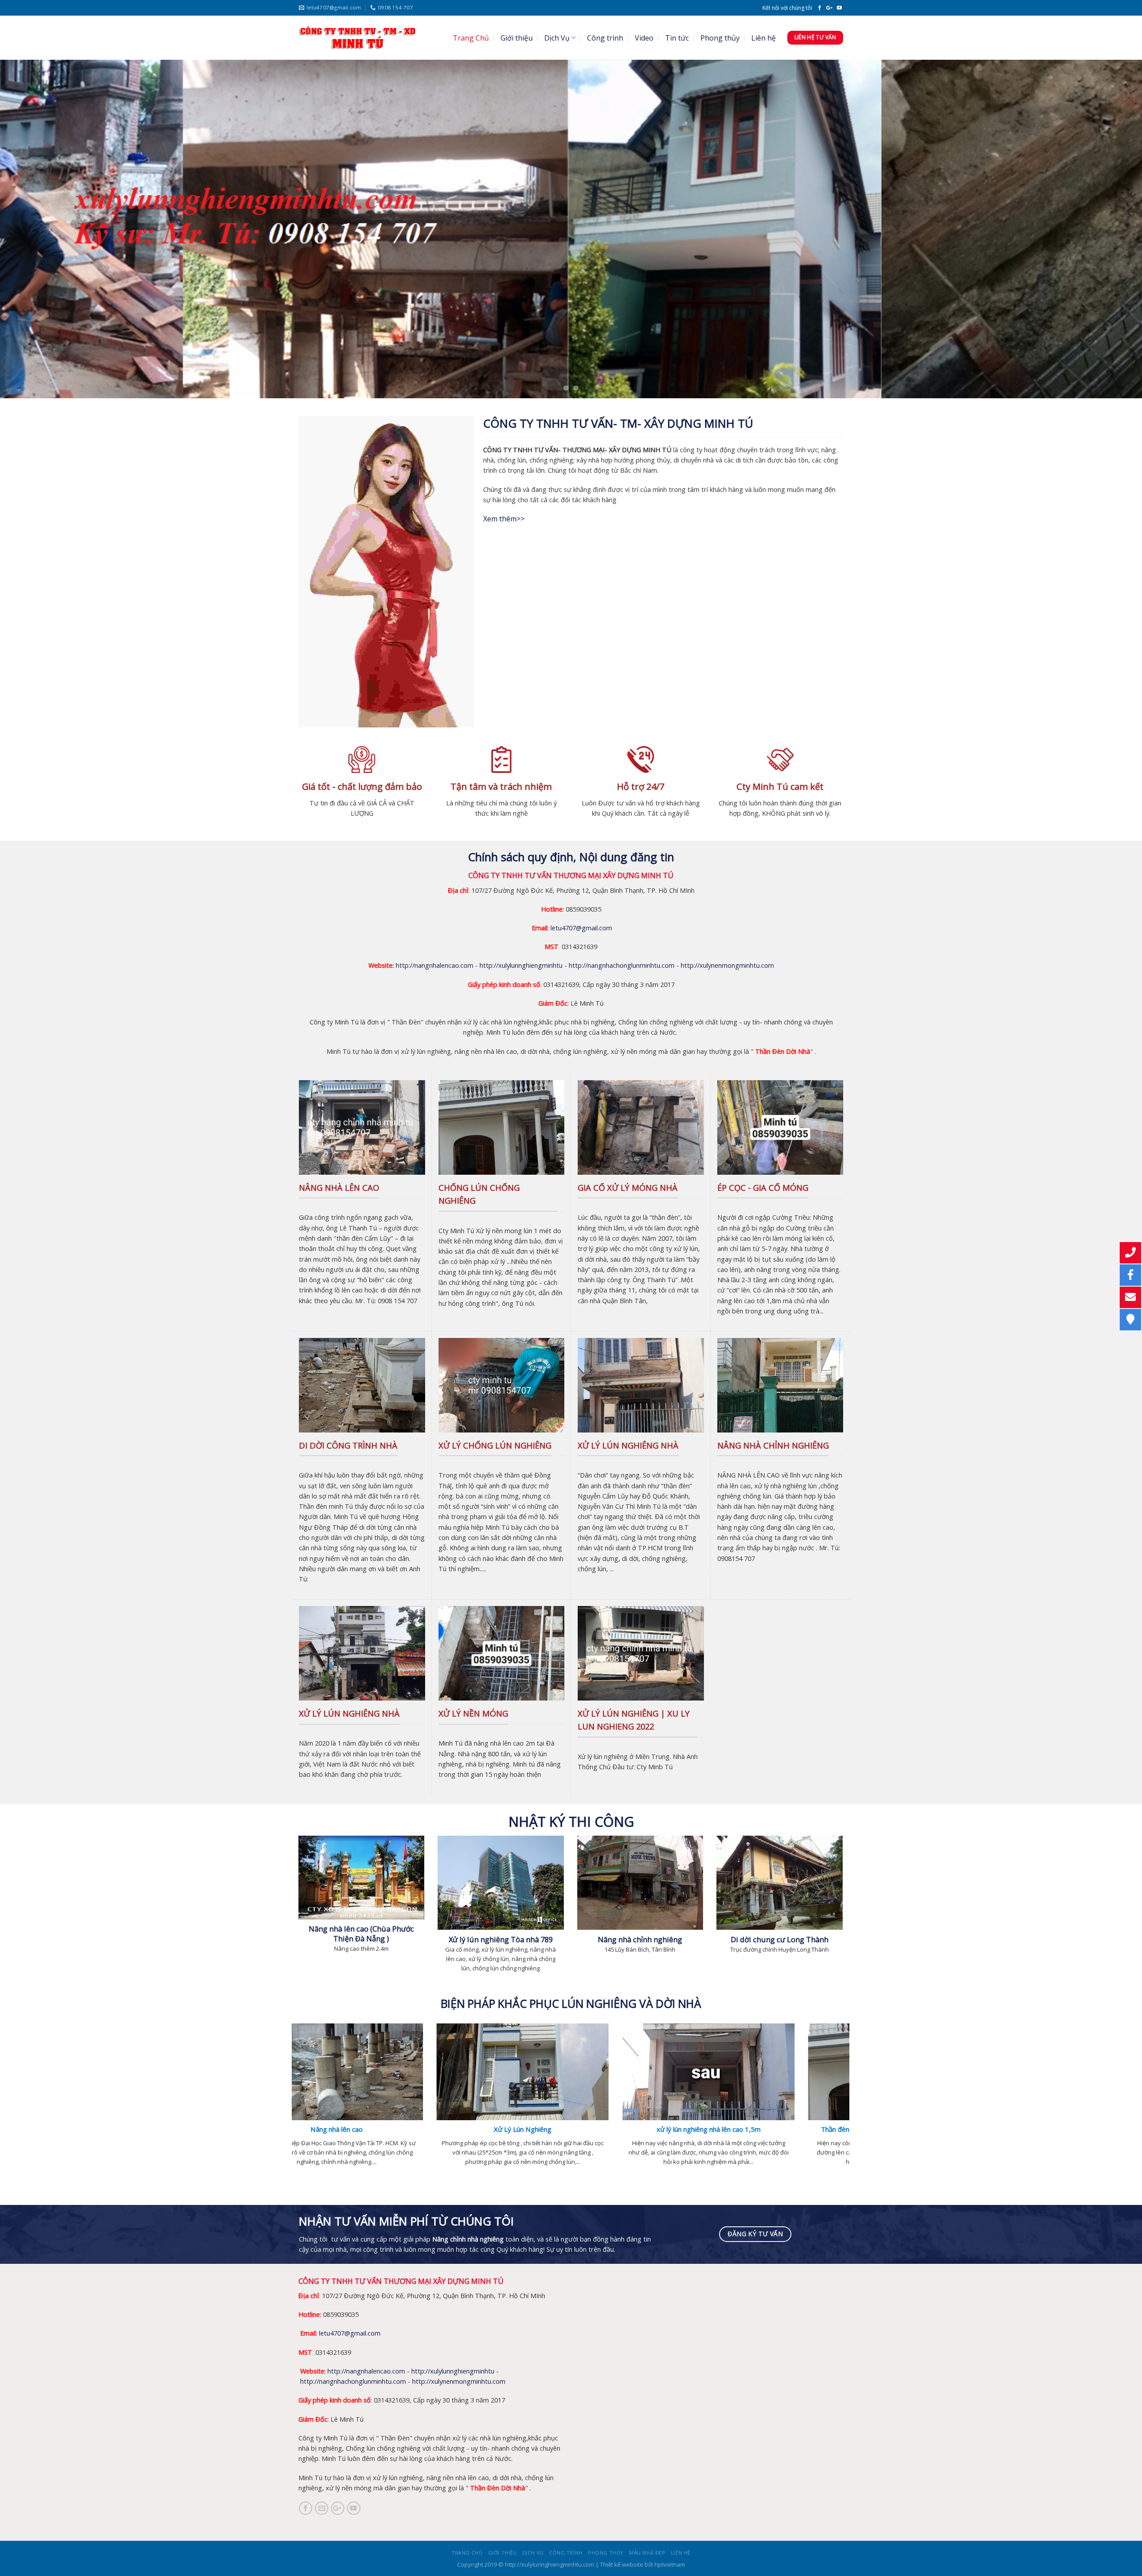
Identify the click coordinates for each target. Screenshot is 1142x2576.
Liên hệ (763, 38)
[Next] (1108, 229)
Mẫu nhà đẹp (647, 2553)
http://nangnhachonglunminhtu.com (622, 965)
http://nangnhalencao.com (434, 965)
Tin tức (677, 38)
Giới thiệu (517, 38)
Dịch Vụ (557, 38)
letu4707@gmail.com (581, 928)
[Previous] (34, 229)
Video (644, 38)
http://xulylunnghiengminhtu (521, 965)
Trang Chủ (471, 38)
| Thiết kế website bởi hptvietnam (640, 2564)
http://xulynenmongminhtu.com (727, 965)
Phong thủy (720, 38)
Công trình (605, 38)
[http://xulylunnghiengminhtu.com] (357, 38)
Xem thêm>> (504, 519)
